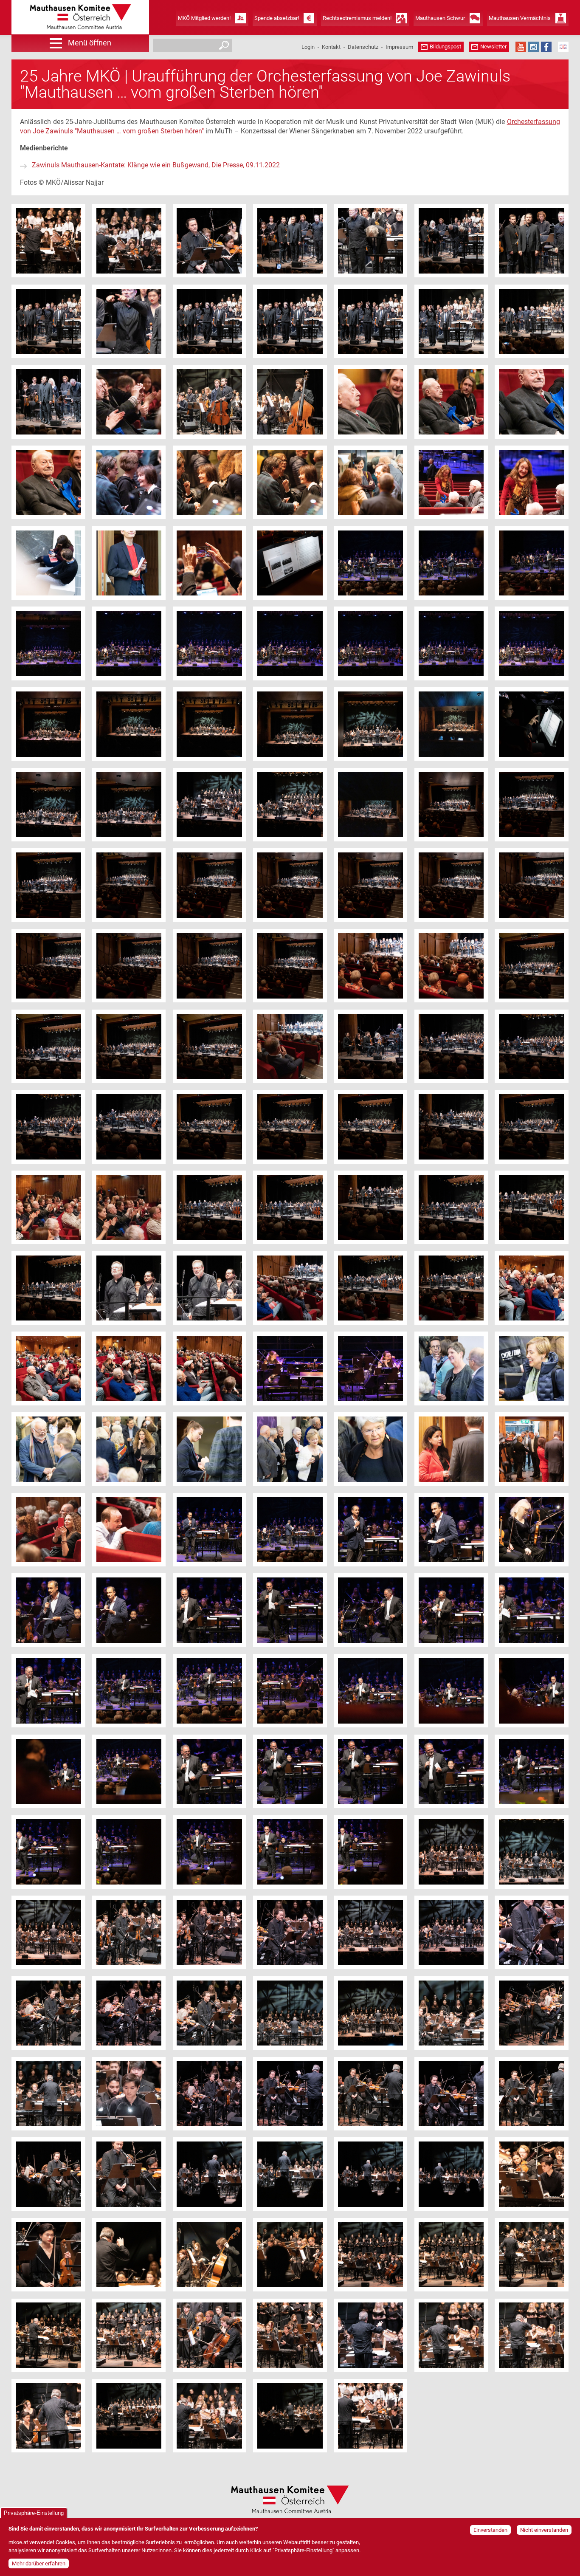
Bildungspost (445, 47)
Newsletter (493, 47)
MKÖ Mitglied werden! (204, 18)
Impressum (399, 47)
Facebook (546, 47)
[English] (563, 47)
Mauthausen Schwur (440, 18)
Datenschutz (363, 47)
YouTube (521, 47)
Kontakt (331, 47)
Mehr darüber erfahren (39, 2563)
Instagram (534, 47)
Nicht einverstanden (544, 2530)
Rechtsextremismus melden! (357, 18)
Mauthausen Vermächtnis (520, 18)
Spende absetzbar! (277, 18)
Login (308, 47)
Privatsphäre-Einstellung (34, 2513)
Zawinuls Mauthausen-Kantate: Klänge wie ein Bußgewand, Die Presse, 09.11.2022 (156, 165)
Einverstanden (490, 2530)
